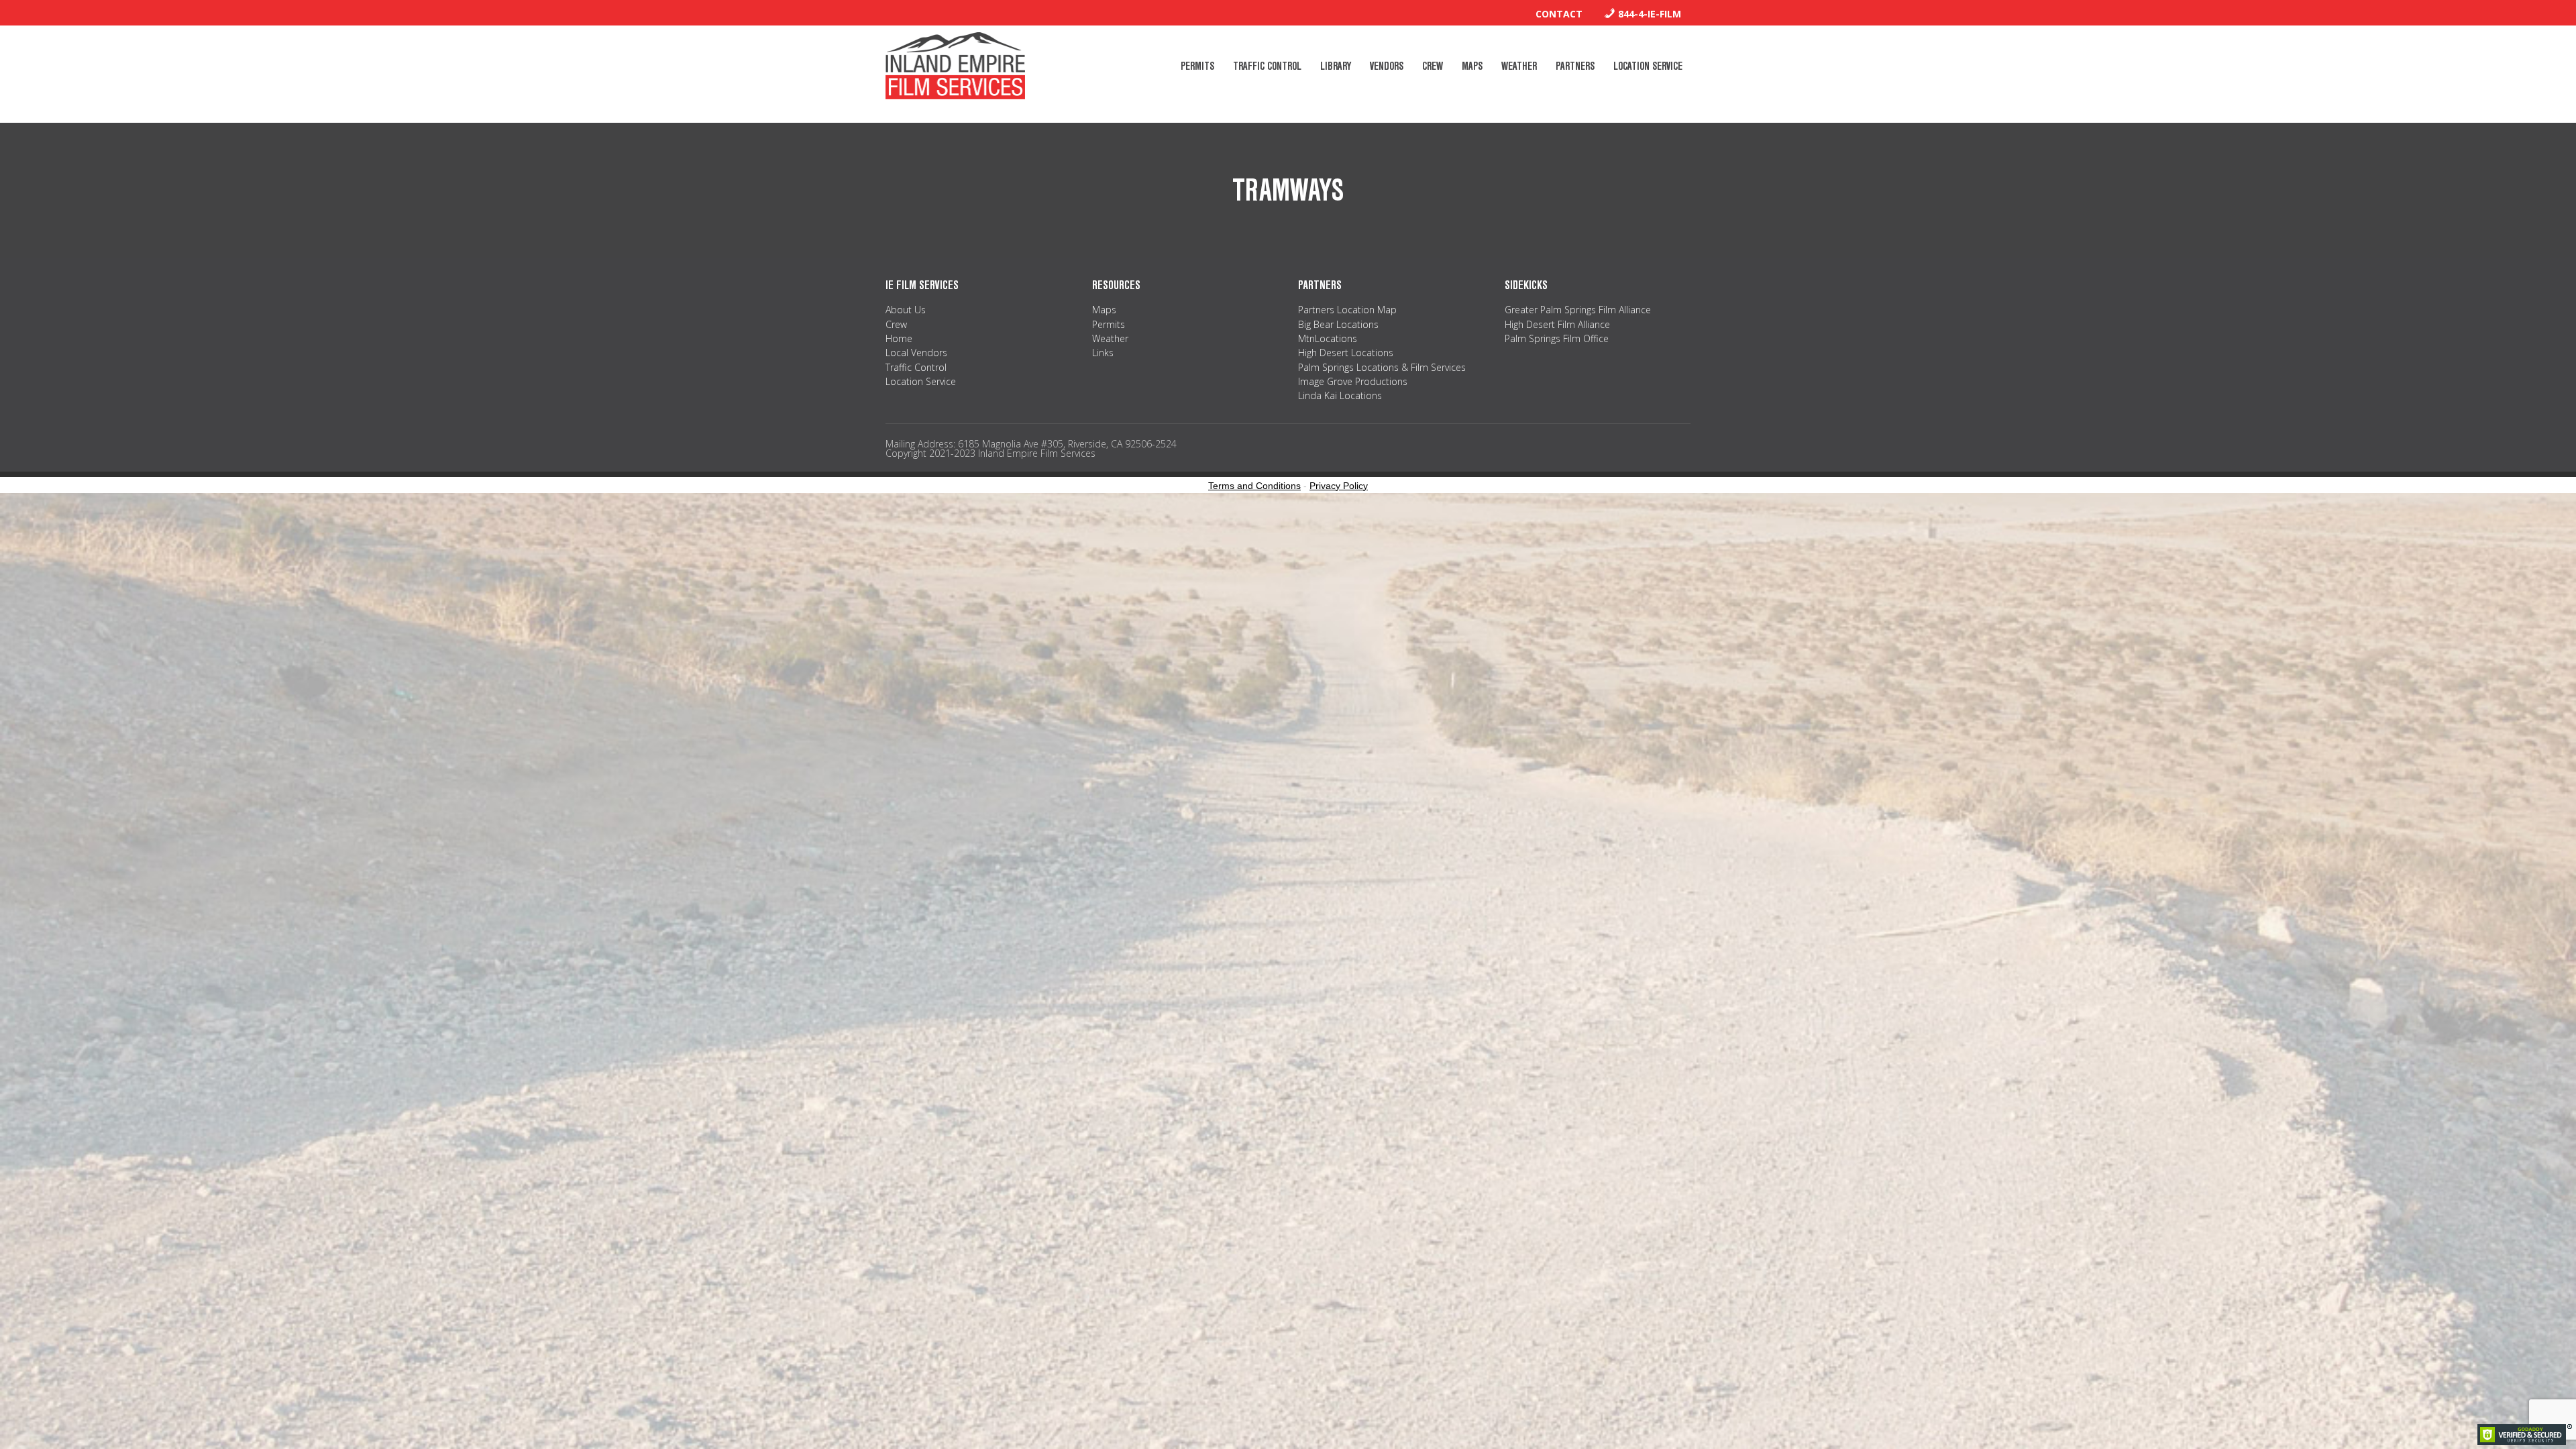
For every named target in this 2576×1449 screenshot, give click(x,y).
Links (1103, 353)
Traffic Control (916, 367)
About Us (906, 310)
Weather (1110, 338)
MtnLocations (1328, 338)
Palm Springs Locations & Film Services (1382, 367)
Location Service (921, 381)
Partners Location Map (1347, 310)
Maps (1104, 310)
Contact (1559, 14)
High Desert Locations (1346, 353)
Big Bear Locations (1338, 324)
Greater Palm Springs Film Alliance (1578, 310)
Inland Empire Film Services (955, 66)
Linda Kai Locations (1340, 395)
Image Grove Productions (1353, 381)
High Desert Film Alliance (1557, 324)
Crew (896, 324)
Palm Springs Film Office (1557, 338)
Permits (1109, 324)
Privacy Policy (1339, 486)
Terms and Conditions (1254, 486)
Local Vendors (916, 353)
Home (899, 338)
